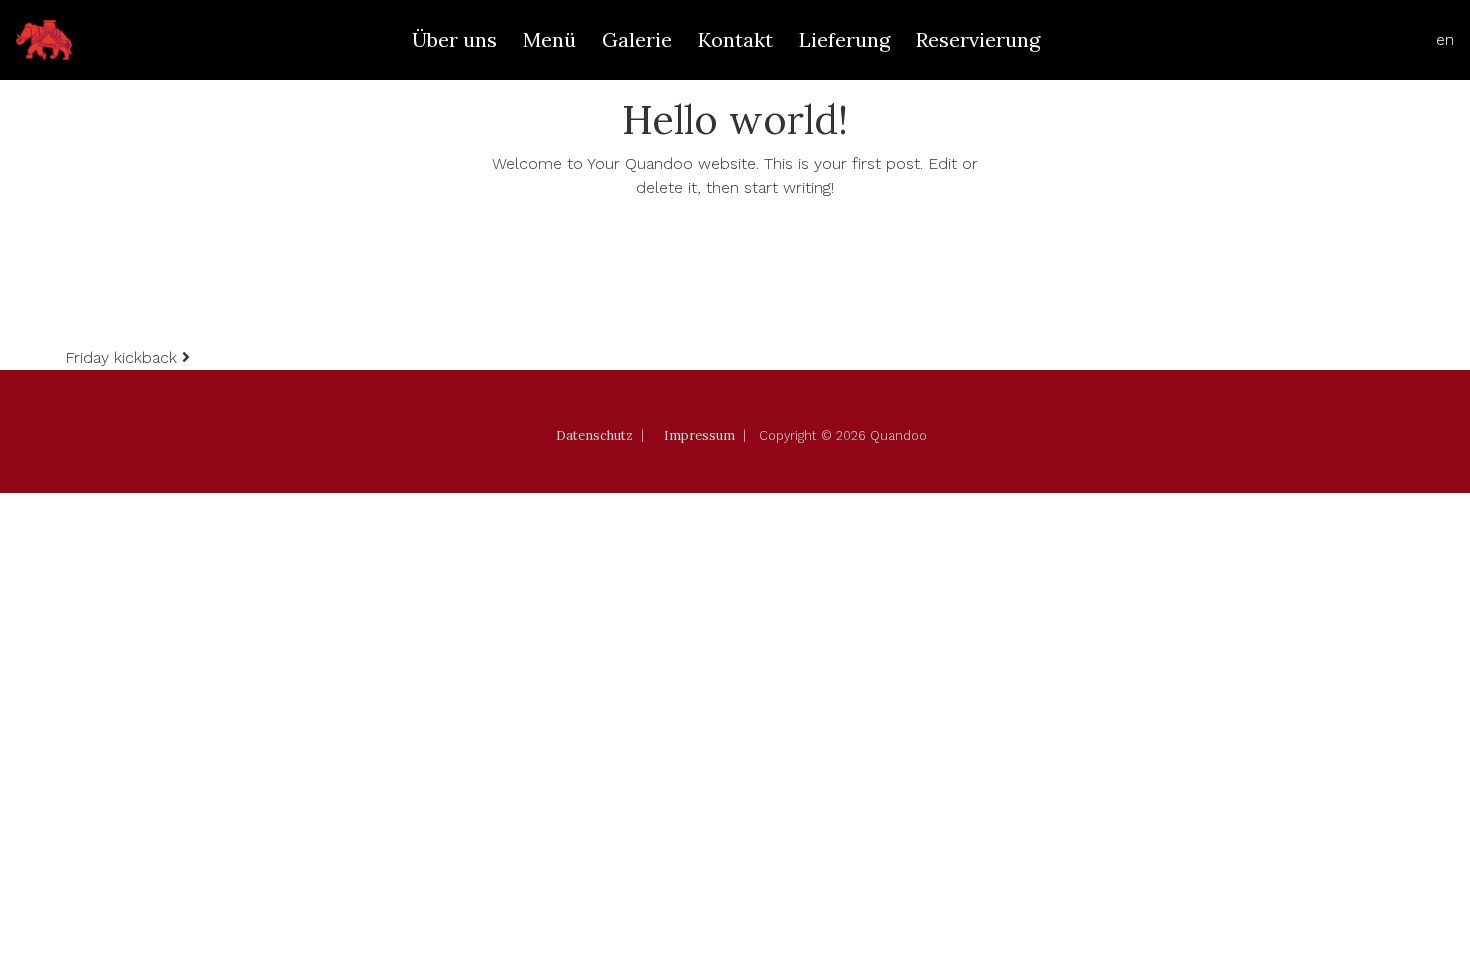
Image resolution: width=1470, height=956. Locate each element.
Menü (549, 39)
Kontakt (735, 39)
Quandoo (898, 435)
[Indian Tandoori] (44, 40)
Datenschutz (594, 435)
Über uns (454, 39)
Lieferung (844, 39)
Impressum (699, 435)
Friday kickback (123, 357)
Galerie (637, 39)
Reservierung (978, 39)
